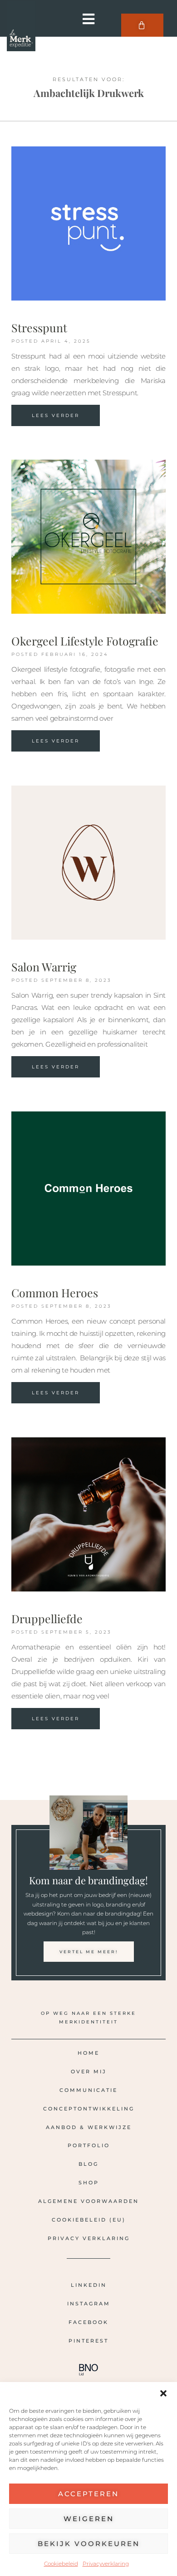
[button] (163, 2393)
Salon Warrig (44, 967)
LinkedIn (89, 2285)
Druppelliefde (47, 1618)
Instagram (89, 2304)
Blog (88, 2164)
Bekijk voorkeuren (89, 2544)
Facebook (88, 2322)
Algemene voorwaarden (88, 2201)
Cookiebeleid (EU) (89, 2220)
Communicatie (88, 2090)
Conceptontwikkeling (89, 2109)
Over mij (89, 2071)
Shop (89, 2183)
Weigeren (89, 2519)
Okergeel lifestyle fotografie (85, 641)
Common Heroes (55, 1293)
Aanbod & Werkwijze (89, 2127)
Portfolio (89, 2145)
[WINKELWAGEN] (142, 25)
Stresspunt (39, 327)
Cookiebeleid (61, 2564)
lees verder (56, 415)
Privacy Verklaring (89, 2238)
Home (88, 2053)
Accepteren (88, 2494)
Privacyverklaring (106, 2564)
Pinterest (88, 2341)
